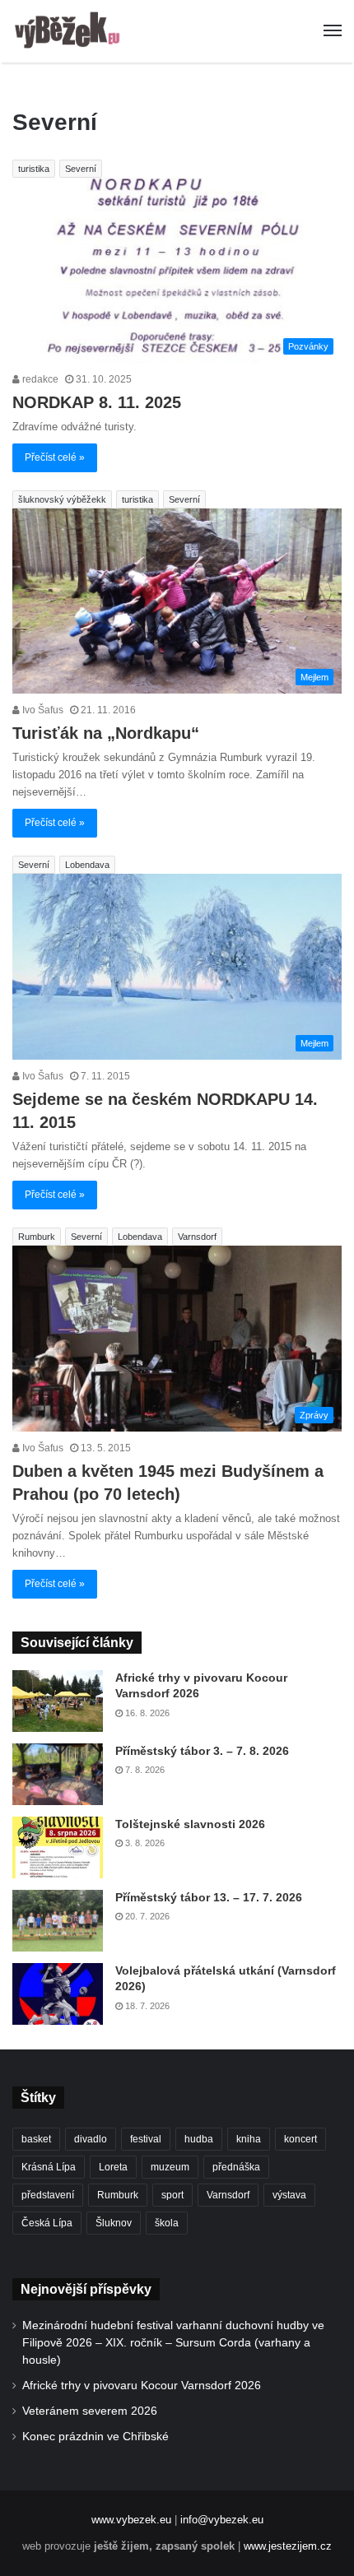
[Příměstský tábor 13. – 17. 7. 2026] (58, 1921)
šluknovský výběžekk (62, 499)
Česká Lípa (47, 2223)
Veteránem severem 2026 (90, 2411)
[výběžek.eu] (70, 31)
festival (146, 2139)
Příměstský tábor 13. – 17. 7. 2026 (209, 1897)
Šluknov (114, 2223)
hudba (199, 2139)
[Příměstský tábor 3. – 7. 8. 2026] (58, 1774)
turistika (34, 169)
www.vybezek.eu (131, 2520)
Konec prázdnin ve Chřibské (95, 2437)
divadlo (91, 2139)
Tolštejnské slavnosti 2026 (190, 1824)
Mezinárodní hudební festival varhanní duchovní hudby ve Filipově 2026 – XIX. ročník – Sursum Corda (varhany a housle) (173, 2343)
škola (167, 2223)
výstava (289, 2195)
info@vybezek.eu (222, 2520)
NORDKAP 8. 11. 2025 (97, 402)
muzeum (170, 2167)
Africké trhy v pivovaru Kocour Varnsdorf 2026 (142, 2386)
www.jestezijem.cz (288, 2546)
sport (172, 2195)
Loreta (113, 2167)
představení (48, 2195)
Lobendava (87, 865)
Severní (81, 169)
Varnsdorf (197, 1237)
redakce (39, 379)
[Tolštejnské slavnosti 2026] (58, 1847)
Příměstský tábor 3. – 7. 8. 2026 (202, 1751)
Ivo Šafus (42, 710)
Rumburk (37, 1237)
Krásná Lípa (49, 2167)
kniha (249, 2139)
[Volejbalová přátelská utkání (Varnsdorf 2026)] (58, 1994)
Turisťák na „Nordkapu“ (106, 733)
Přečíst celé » (55, 457)
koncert (300, 2139)
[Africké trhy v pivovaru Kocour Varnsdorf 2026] (58, 1701)
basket (36, 2139)
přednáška (236, 2167)
